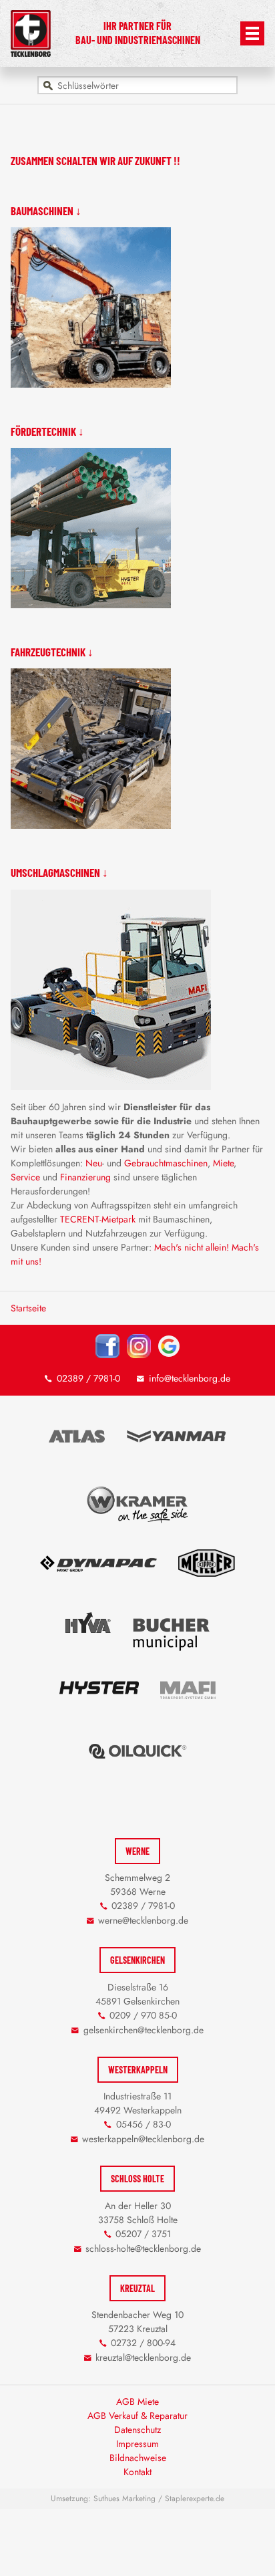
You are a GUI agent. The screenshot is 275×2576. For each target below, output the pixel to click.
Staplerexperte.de (195, 2498)
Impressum (137, 2444)
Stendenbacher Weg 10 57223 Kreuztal (137, 2322)
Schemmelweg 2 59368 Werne (137, 1885)
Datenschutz (137, 2430)
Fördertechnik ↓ (47, 431)
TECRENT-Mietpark (98, 1219)
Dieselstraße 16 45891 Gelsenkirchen (137, 1994)
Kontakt (137, 2472)
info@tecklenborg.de (190, 1378)
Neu (94, 1163)
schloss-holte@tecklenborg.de (143, 2248)
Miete (223, 1163)
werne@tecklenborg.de (143, 1920)
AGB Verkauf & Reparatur (137, 2416)
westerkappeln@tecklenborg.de (143, 2139)
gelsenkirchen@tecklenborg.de (144, 2030)
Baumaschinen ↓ (46, 211)
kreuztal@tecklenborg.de (143, 2357)
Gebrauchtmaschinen (166, 1163)
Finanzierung (85, 1177)
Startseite (28, 1308)
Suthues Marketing (124, 2498)
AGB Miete (137, 2402)
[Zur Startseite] (30, 53)
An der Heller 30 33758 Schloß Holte (138, 2213)
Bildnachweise (138, 2458)
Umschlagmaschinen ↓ (59, 872)
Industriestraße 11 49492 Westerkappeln (138, 2103)
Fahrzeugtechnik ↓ (52, 652)
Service (25, 1177)
